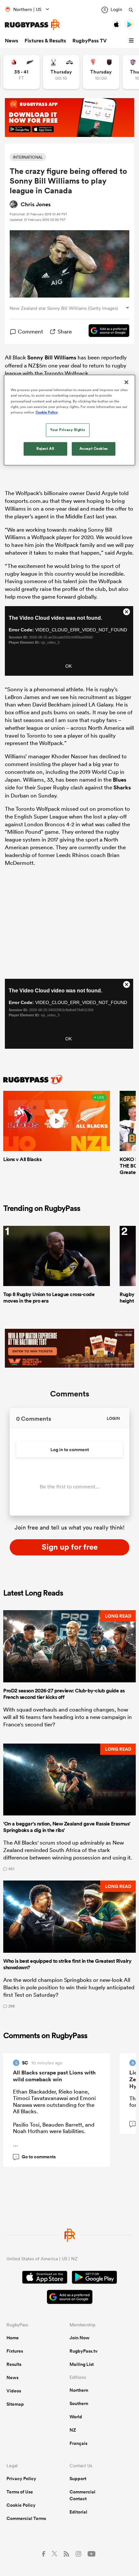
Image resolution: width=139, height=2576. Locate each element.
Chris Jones (36, 204)
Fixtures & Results (45, 41)
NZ (73, 2430)
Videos (14, 2391)
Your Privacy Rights (68, 430)
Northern (79, 2390)
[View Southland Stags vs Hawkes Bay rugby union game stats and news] (61, 72)
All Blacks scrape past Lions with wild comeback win (54, 2076)
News (11, 41)
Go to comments (36, 2157)
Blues (120, 780)
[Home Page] (32, 25)
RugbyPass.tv (84, 2351)
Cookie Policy (21, 2505)
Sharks (122, 787)
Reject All (45, 448)
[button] (132, 41)
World (76, 2417)
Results (14, 2364)
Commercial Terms (26, 2518)
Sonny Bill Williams (52, 357)
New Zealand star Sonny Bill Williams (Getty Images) (64, 308)
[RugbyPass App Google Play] (94, 2278)
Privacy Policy (21, 2479)
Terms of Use (20, 2492)
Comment (30, 331)
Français (78, 2443)
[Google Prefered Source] (106, 332)
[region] (70, 420)
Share (65, 331)
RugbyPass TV (90, 41)
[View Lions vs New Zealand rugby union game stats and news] (21, 72)
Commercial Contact (82, 2495)
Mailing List (82, 2364)
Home (13, 2338)
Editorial (78, 2512)
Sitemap (15, 2404)
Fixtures (15, 2351)
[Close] (126, 382)
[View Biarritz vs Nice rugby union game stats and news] (101, 72)
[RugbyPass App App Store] (45, 2278)
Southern (79, 2403)
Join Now (80, 2338)
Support (78, 2479)
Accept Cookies (94, 448)
